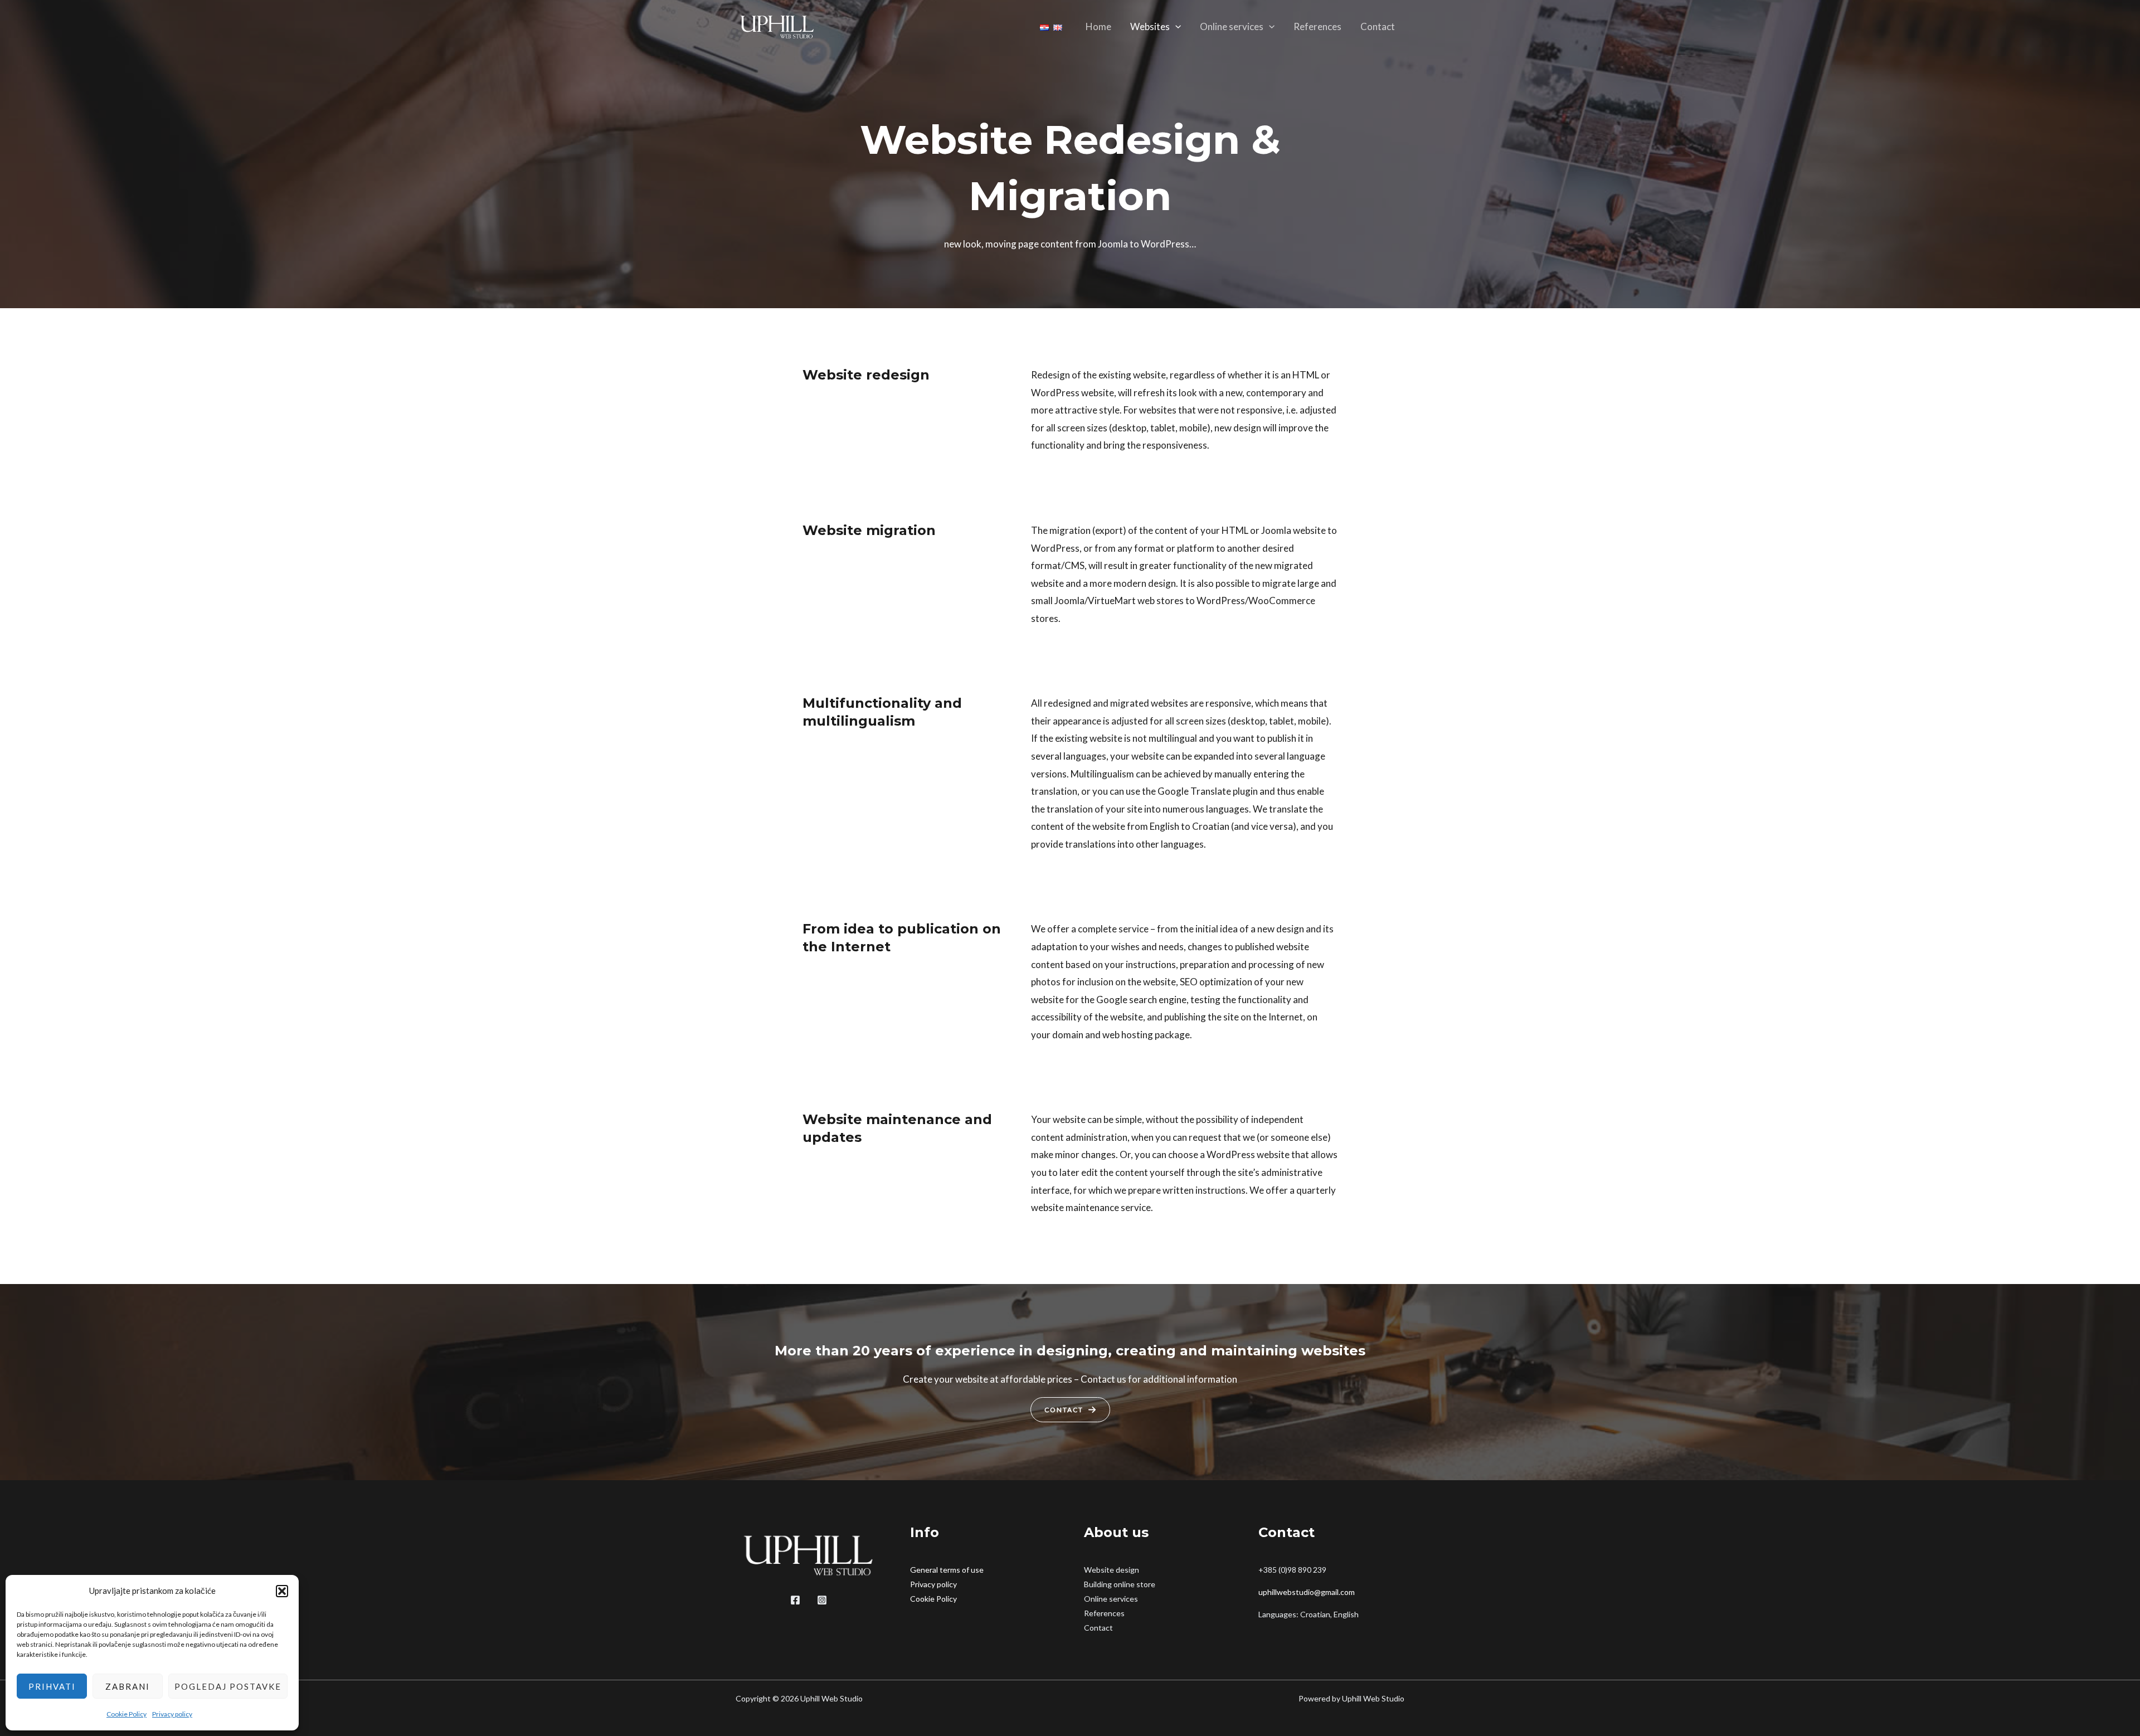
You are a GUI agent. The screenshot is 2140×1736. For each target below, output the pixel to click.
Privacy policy (172, 1714)
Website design (1112, 1570)
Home (1098, 26)
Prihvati (52, 1686)
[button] (282, 1591)
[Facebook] (795, 1600)
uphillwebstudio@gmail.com (1307, 1592)
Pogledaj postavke (228, 1686)
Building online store (1120, 1584)
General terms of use (947, 1570)
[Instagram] (822, 1600)
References (1317, 26)
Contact (1378, 26)
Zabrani (128, 1686)
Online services (1232, 26)
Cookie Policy (127, 1714)
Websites (1150, 26)
